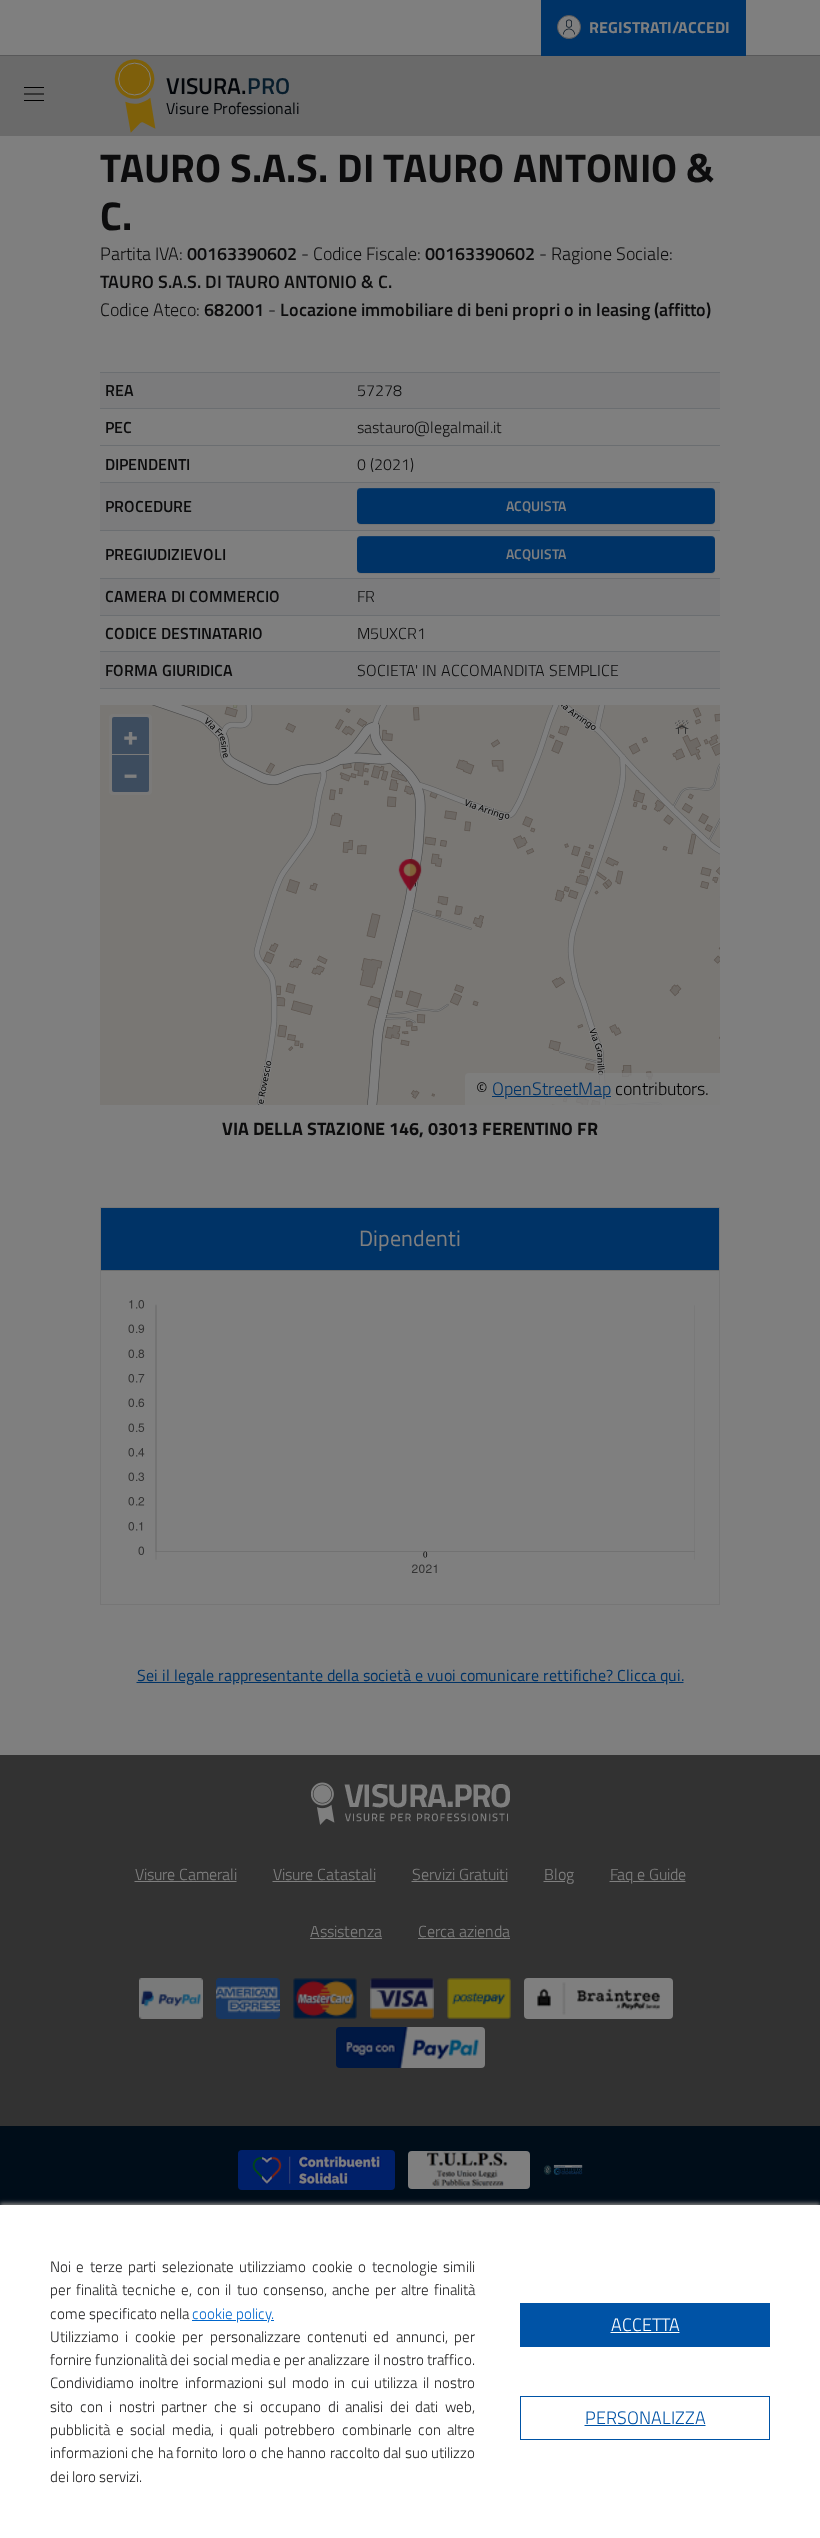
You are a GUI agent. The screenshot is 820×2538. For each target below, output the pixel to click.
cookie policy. (233, 2313)
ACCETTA (645, 2324)
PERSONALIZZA (645, 2417)
